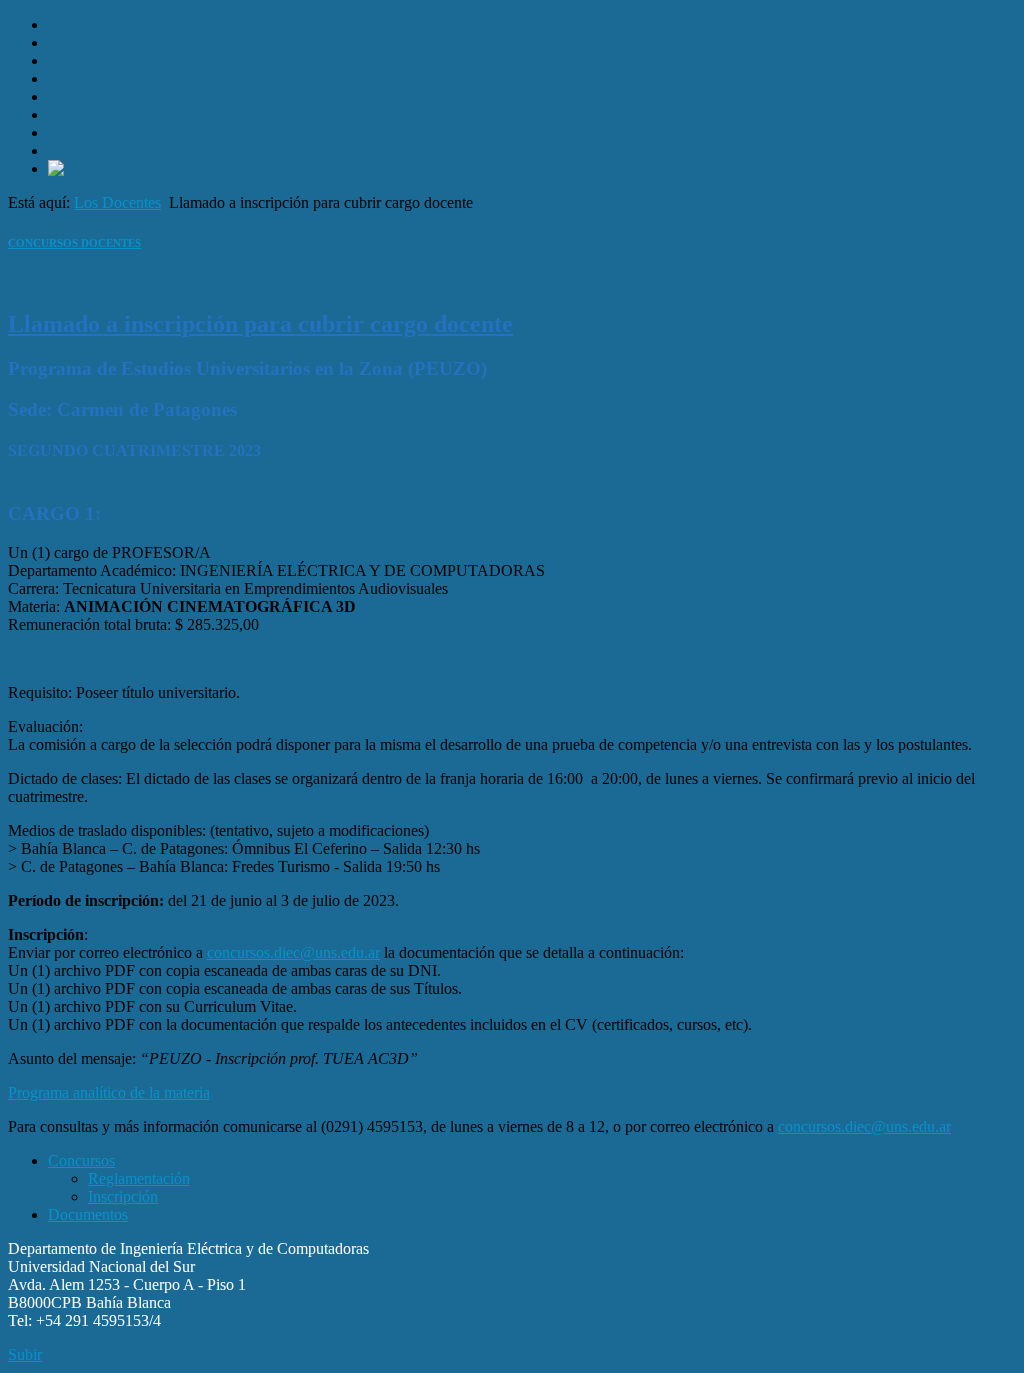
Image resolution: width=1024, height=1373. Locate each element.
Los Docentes (117, 202)
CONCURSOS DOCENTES (74, 243)
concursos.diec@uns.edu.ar (293, 952)
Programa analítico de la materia (109, 1092)
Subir (25, 1354)
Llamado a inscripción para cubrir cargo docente (260, 324)
